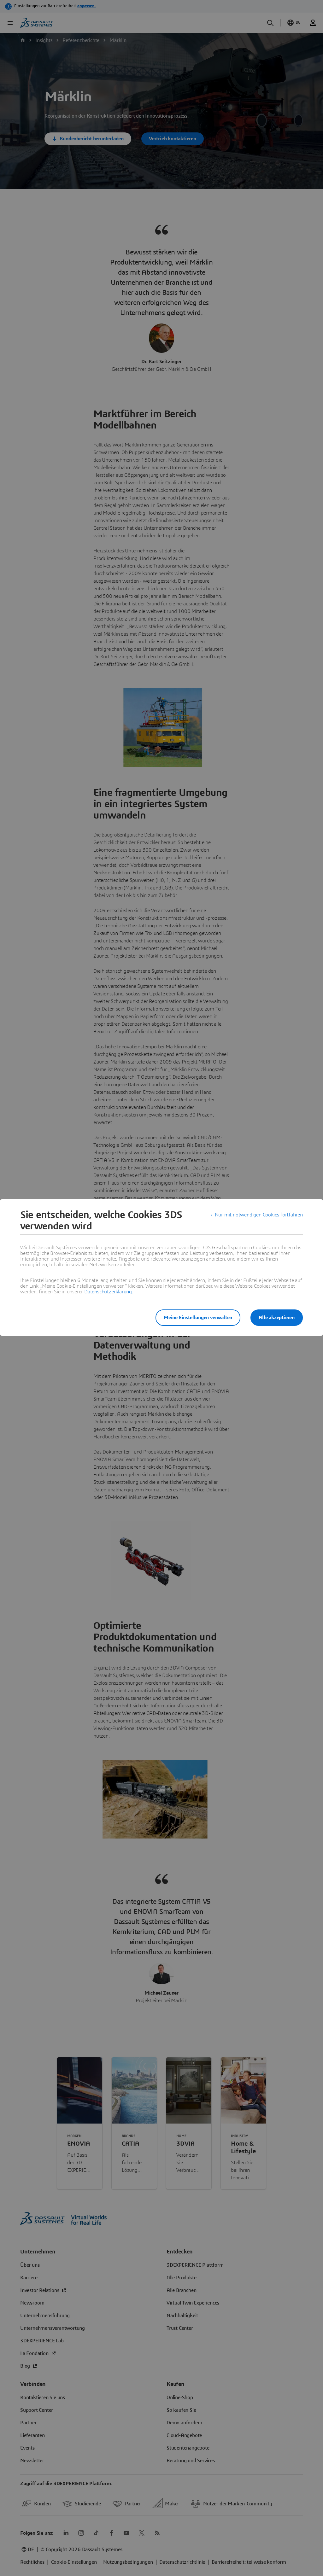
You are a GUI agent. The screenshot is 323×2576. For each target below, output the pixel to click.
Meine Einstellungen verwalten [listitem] (198, 1318)
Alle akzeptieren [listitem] (277, 1318)
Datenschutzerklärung (108, 1292)
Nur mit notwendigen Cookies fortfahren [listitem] (259, 1215)
